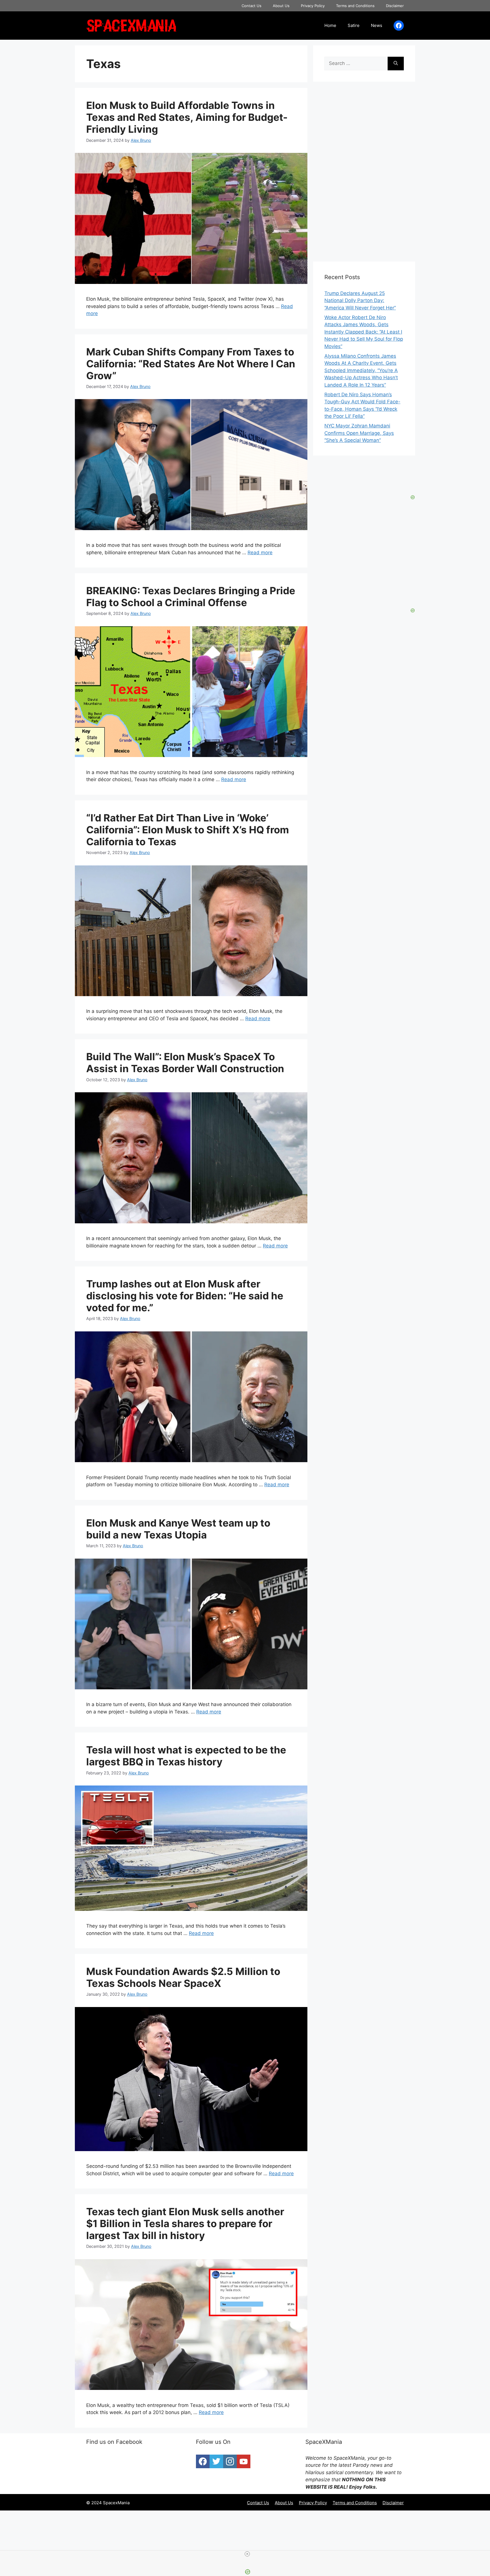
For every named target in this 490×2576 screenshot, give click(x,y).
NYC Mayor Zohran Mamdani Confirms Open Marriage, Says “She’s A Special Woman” (359, 433)
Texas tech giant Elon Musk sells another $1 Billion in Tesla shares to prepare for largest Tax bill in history (185, 2223)
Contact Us (252, 6)
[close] (247, 2554)
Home (330, 25)
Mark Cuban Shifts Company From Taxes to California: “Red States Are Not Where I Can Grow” (191, 364)
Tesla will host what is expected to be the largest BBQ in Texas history (186, 1756)
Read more (260, 553)
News (377, 25)
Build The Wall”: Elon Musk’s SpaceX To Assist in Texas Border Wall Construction (185, 1063)
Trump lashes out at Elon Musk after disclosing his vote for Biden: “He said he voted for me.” (185, 1296)
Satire (354, 25)
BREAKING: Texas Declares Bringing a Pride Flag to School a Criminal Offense (191, 596)
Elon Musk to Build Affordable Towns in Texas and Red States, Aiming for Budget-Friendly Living (187, 117)
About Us (281, 6)
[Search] (396, 64)
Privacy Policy (313, 6)
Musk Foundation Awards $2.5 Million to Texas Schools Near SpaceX (183, 1977)
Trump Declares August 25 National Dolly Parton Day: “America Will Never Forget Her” (360, 301)
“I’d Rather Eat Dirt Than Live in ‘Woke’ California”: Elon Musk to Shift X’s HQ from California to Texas (188, 830)
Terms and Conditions (355, 6)
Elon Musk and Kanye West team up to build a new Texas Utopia (178, 1529)
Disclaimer (395, 6)
